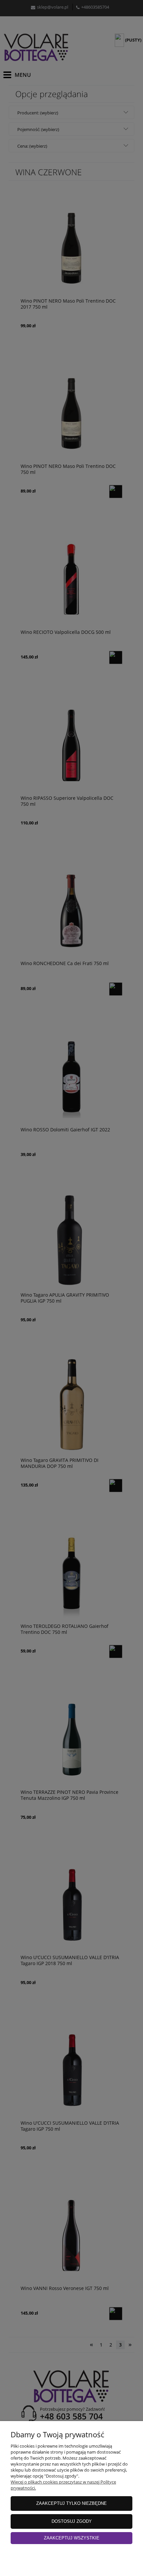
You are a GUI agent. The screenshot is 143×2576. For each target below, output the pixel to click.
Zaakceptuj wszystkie (72, 2538)
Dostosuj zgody (72, 2521)
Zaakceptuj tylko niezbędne (71, 2503)
